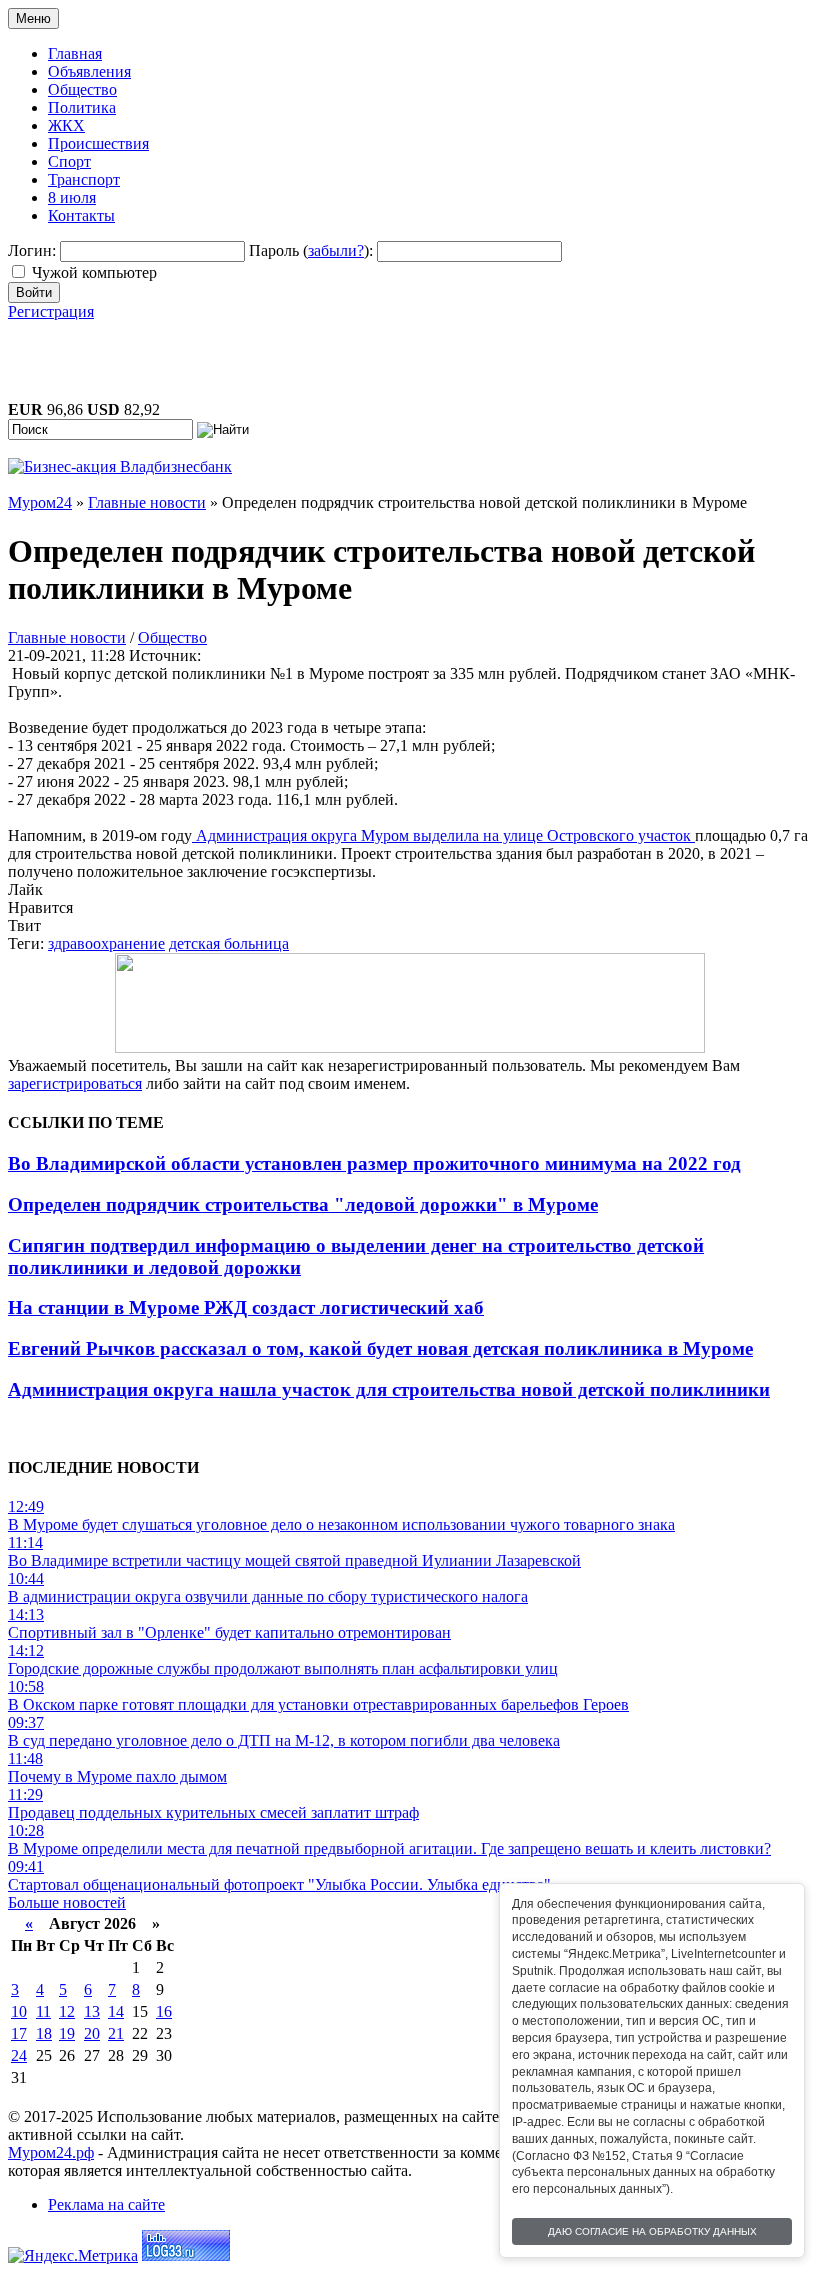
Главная (75, 53)
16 (164, 2011)
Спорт (69, 161)
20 (92, 2033)
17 (19, 2033)
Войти (34, 292)
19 (67, 2033)
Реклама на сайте (106, 2204)
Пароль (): (311, 250)
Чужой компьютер (94, 272)
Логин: (32, 250)
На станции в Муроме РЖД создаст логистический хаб (246, 1307)
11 (43, 2011)
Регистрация (51, 311)
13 (92, 2011)
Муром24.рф (51, 2152)
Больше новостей (67, 1902)
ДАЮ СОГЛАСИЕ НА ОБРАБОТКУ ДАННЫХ (652, 2231)
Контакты (81, 215)
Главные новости (67, 637)
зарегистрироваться (75, 1083)
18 (44, 2033)
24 (19, 2055)
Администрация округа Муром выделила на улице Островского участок (443, 835)
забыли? (336, 250)
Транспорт (84, 179)
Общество (82, 89)
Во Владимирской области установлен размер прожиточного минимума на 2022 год (374, 1163)
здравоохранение (106, 943)
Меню (33, 18)
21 (116, 2033)
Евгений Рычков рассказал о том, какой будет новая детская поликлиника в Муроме (380, 1348)
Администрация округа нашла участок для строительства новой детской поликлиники (389, 1389)
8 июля (72, 197)
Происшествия (98, 143)
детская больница (229, 943)
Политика (82, 107)
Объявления (89, 71)
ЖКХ (66, 125)
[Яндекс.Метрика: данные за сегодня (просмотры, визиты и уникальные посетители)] (73, 2256)
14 (116, 2011)
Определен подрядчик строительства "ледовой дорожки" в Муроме (303, 1204)
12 (67, 2011)
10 (19, 2011)
